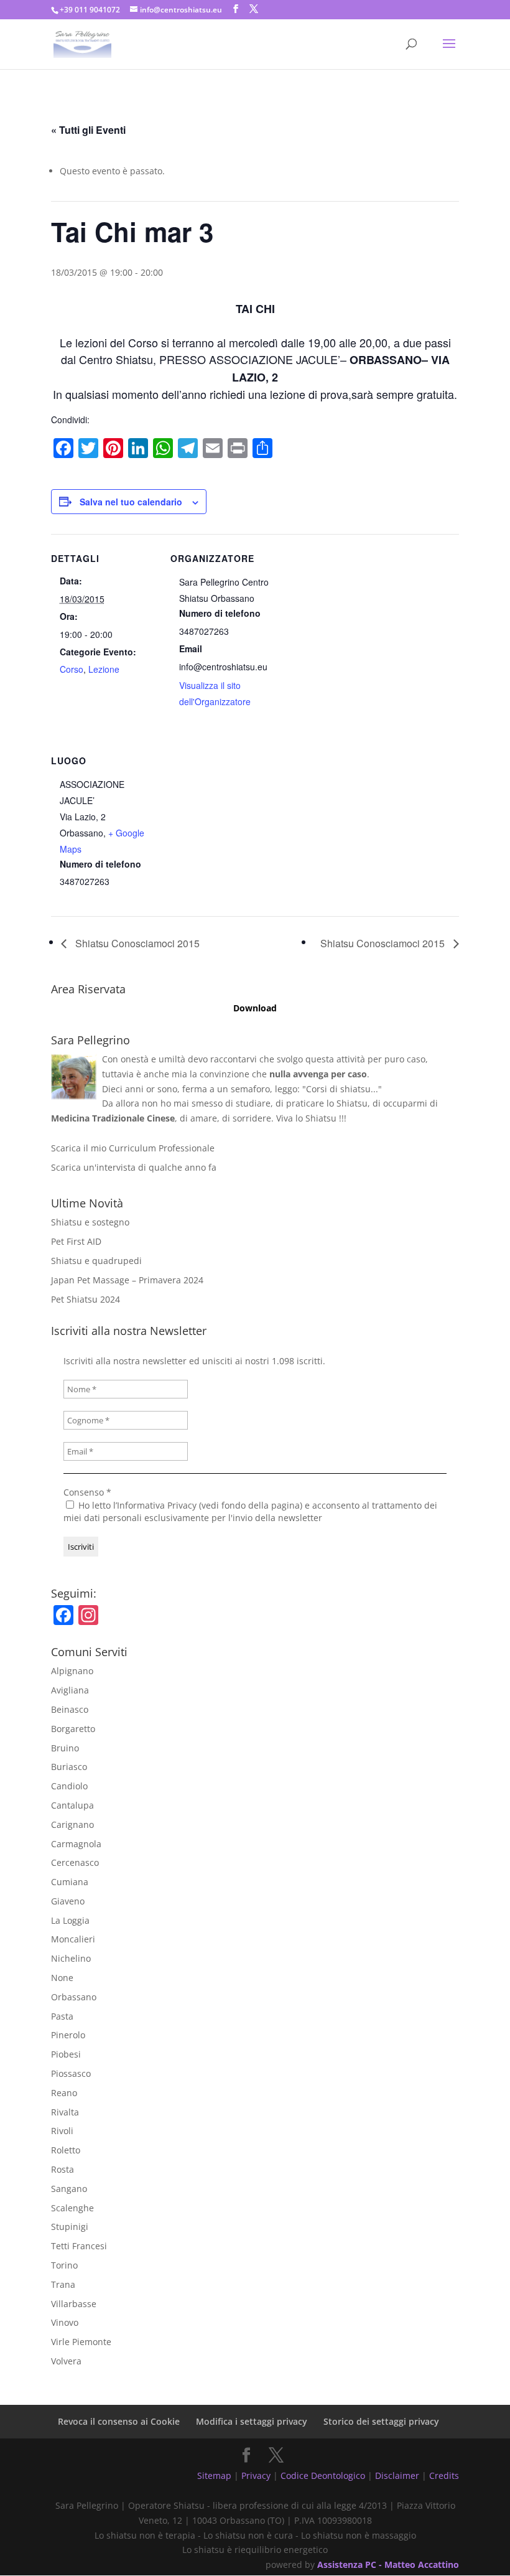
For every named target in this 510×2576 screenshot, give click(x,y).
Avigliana (70, 1690)
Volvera (66, 2361)
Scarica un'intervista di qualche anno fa (134, 1167)
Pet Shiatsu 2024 (86, 1299)
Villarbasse (74, 2304)
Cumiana (70, 1882)
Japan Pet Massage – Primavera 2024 (127, 1280)
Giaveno (68, 1901)
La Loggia (70, 1920)
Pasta (62, 2016)
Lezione (104, 669)
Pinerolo (68, 2035)
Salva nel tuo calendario (131, 502)
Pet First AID (76, 1241)
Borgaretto (73, 1729)
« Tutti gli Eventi (88, 130)
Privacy (256, 2475)
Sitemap (214, 2475)
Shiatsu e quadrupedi (96, 1261)
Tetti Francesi (79, 2246)
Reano (64, 2093)
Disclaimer (397, 2475)
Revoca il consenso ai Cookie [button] (119, 2421)
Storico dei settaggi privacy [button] (381, 2421)
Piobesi (66, 2054)
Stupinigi (70, 2227)
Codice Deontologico (323, 2475)
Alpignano (72, 1671)
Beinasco (70, 1709)
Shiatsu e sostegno (90, 1222)
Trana (63, 2284)
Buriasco (69, 1767)
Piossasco (71, 2073)
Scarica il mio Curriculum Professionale (133, 1148)
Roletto (66, 2150)
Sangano (69, 2189)
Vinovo (65, 2322)
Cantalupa (72, 1805)
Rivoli (62, 2131)
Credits (444, 2475)
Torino (64, 2265)
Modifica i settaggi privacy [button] (252, 2421)
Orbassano (74, 1997)
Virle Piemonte (81, 2342)
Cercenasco (75, 1862)
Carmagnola (76, 1844)
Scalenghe (72, 2208)
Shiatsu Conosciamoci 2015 (136, 943)
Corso (72, 669)
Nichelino (71, 1958)
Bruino (65, 1748)
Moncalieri (73, 1939)
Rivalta (65, 2112)
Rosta (63, 2169)
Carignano (72, 1824)
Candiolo (69, 1786)
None (62, 1978)
